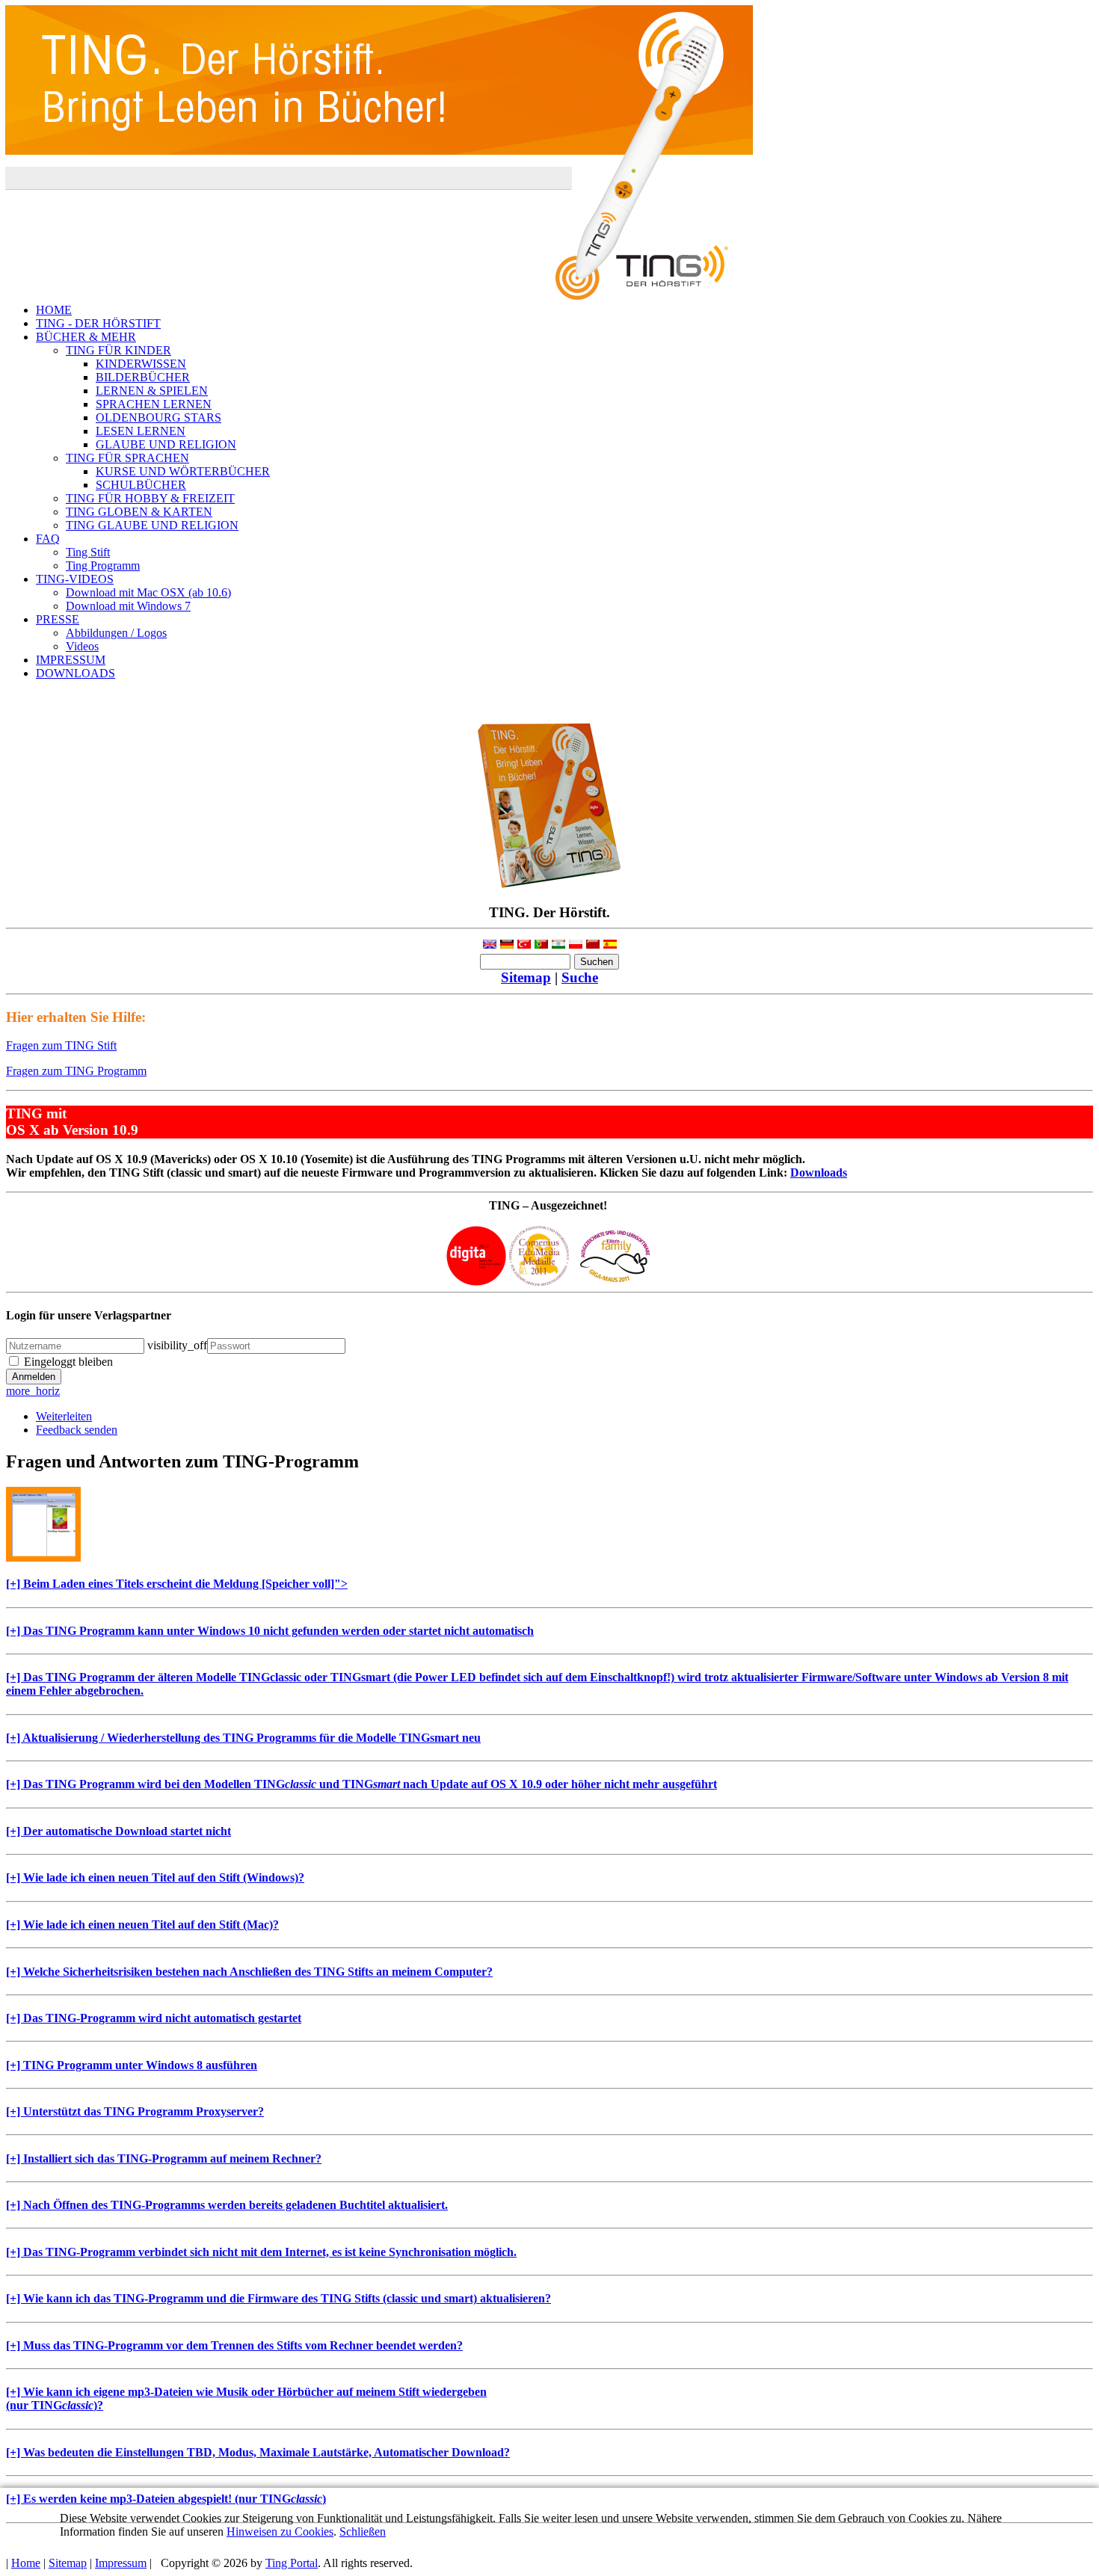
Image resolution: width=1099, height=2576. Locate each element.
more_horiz (33, 1391)
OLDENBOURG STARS (158, 417)
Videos (82, 646)
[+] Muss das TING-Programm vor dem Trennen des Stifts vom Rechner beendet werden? (234, 2345)
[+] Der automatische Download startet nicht (118, 1831)
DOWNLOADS (76, 673)
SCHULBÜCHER (141, 485)
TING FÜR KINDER (118, 350)
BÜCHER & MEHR (86, 337)
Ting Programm (103, 566)
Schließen (363, 2532)
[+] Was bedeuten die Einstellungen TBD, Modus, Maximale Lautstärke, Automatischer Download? (258, 2452)
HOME (54, 310)
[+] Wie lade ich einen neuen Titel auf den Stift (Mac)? (142, 1925)
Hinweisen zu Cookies (280, 2532)
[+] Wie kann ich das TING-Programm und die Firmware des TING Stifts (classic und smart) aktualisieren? (278, 2298)
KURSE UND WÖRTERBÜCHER (183, 471)
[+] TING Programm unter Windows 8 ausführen (132, 2065)
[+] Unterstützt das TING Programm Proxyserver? (135, 2111)
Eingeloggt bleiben (68, 1362)
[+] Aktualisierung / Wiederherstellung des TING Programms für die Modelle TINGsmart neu (243, 1738)
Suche (580, 977)
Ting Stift (88, 552)
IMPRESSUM (71, 660)
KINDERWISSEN (141, 364)
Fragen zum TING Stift (61, 1045)
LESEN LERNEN (141, 431)
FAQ (48, 539)
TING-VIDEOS (75, 579)
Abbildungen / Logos (116, 633)
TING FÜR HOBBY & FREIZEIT (150, 498)
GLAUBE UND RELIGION (166, 444)
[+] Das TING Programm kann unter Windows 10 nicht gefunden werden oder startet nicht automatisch (270, 1631)
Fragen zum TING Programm (76, 1071)
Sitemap (526, 977)
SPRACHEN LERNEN (154, 404)
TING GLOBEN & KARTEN (139, 512)
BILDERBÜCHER (143, 377)
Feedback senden (77, 1430)
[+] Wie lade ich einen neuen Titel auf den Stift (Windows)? (155, 1877)
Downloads (819, 1173)
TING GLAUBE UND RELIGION (152, 525)
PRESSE (58, 619)
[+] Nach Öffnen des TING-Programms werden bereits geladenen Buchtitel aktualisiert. (227, 2205)
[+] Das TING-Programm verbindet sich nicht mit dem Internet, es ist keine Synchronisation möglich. (261, 2252)
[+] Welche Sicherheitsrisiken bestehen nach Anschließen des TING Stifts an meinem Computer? (249, 1972)
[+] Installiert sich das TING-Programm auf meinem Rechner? (164, 2159)
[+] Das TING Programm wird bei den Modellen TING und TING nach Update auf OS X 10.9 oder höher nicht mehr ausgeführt (361, 1784)
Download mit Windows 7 (128, 606)
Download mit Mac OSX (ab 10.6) (148, 592)
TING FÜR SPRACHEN (127, 458)
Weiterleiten (64, 1416)
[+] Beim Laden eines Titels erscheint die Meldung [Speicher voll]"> (177, 1584)
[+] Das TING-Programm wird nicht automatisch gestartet (154, 2018)
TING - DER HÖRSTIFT (98, 323)
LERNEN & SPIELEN (152, 391)
